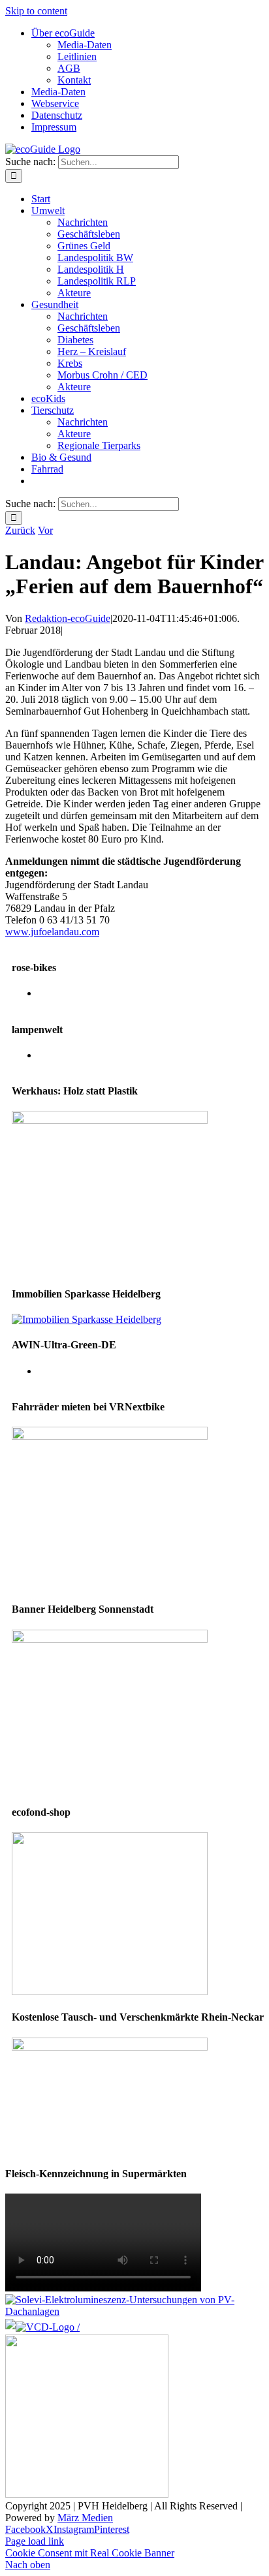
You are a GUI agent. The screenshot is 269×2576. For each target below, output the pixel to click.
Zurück (20, 530)
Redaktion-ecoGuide (68, 618)
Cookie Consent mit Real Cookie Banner (90, 2553)
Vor (45, 530)
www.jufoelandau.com (52, 932)
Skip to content (36, 11)
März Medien (85, 2518)
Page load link (35, 2541)
